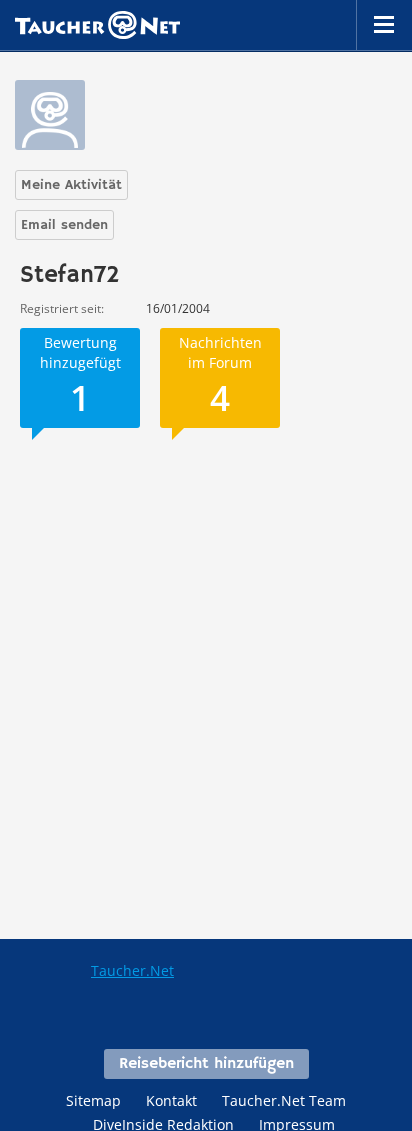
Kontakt (171, 1100)
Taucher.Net (132, 970)
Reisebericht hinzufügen (206, 1064)
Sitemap (93, 1100)
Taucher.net (97, 25)
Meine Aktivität (71, 185)
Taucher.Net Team (284, 1100)
